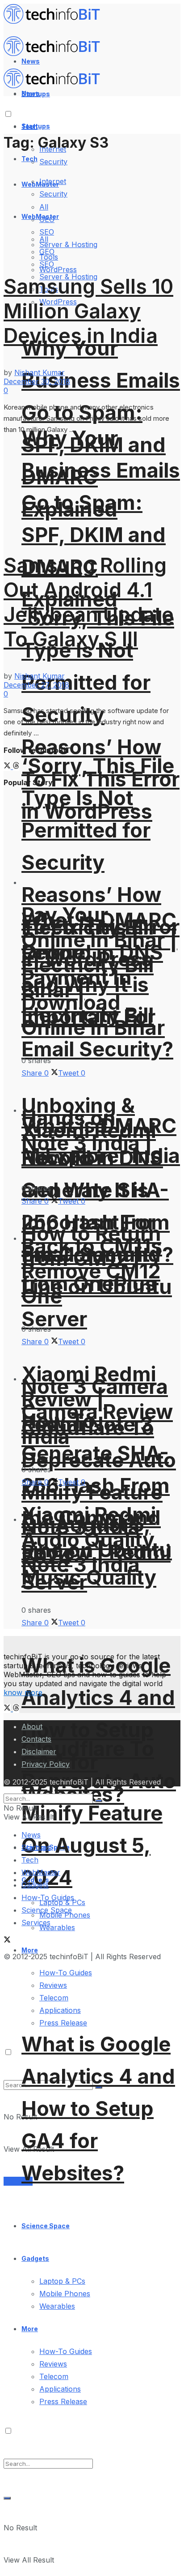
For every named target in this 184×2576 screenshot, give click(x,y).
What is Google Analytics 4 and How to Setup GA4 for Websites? (98, 1730)
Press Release (63, 2023)
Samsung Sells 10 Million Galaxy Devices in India (88, 311)
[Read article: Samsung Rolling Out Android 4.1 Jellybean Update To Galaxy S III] (92, 487)
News (31, 1835)
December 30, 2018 (37, 381)
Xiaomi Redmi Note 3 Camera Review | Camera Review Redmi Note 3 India (97, 1405)
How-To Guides (66, 2351)
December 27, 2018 (36, 685)
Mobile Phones (65, 2294)
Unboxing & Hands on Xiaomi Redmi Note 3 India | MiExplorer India (101, 1130)
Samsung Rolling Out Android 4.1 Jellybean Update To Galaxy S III (89, 602)
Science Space (46, 2226)
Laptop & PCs (62, 2281)
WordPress (58, 269)
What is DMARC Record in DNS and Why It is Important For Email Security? (99, 1190)
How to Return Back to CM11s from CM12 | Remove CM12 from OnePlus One (92, 1265)
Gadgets (35, 2258)
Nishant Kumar (40, 372)
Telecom (54, 2376)
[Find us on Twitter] (8, 766)
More (30, 2329)
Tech (29, 159)
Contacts (36, 1739)
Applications (60, 2010)
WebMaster (41, 1872)
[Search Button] (7, 2498)
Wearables (57, 2306)
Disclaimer (39, 1752)
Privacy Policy (46, 1764)
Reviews (53, 2364)
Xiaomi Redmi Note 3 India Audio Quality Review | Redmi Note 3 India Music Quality (96, 1546)
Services (18, 2181)
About (32, 1726)
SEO (47, 264)
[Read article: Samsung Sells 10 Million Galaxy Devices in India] (92, 207)
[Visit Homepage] (56, 21)
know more (23, 1692)
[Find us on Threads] (16, 766)
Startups (36, 126)
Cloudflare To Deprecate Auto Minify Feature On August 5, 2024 (99, 1813)
